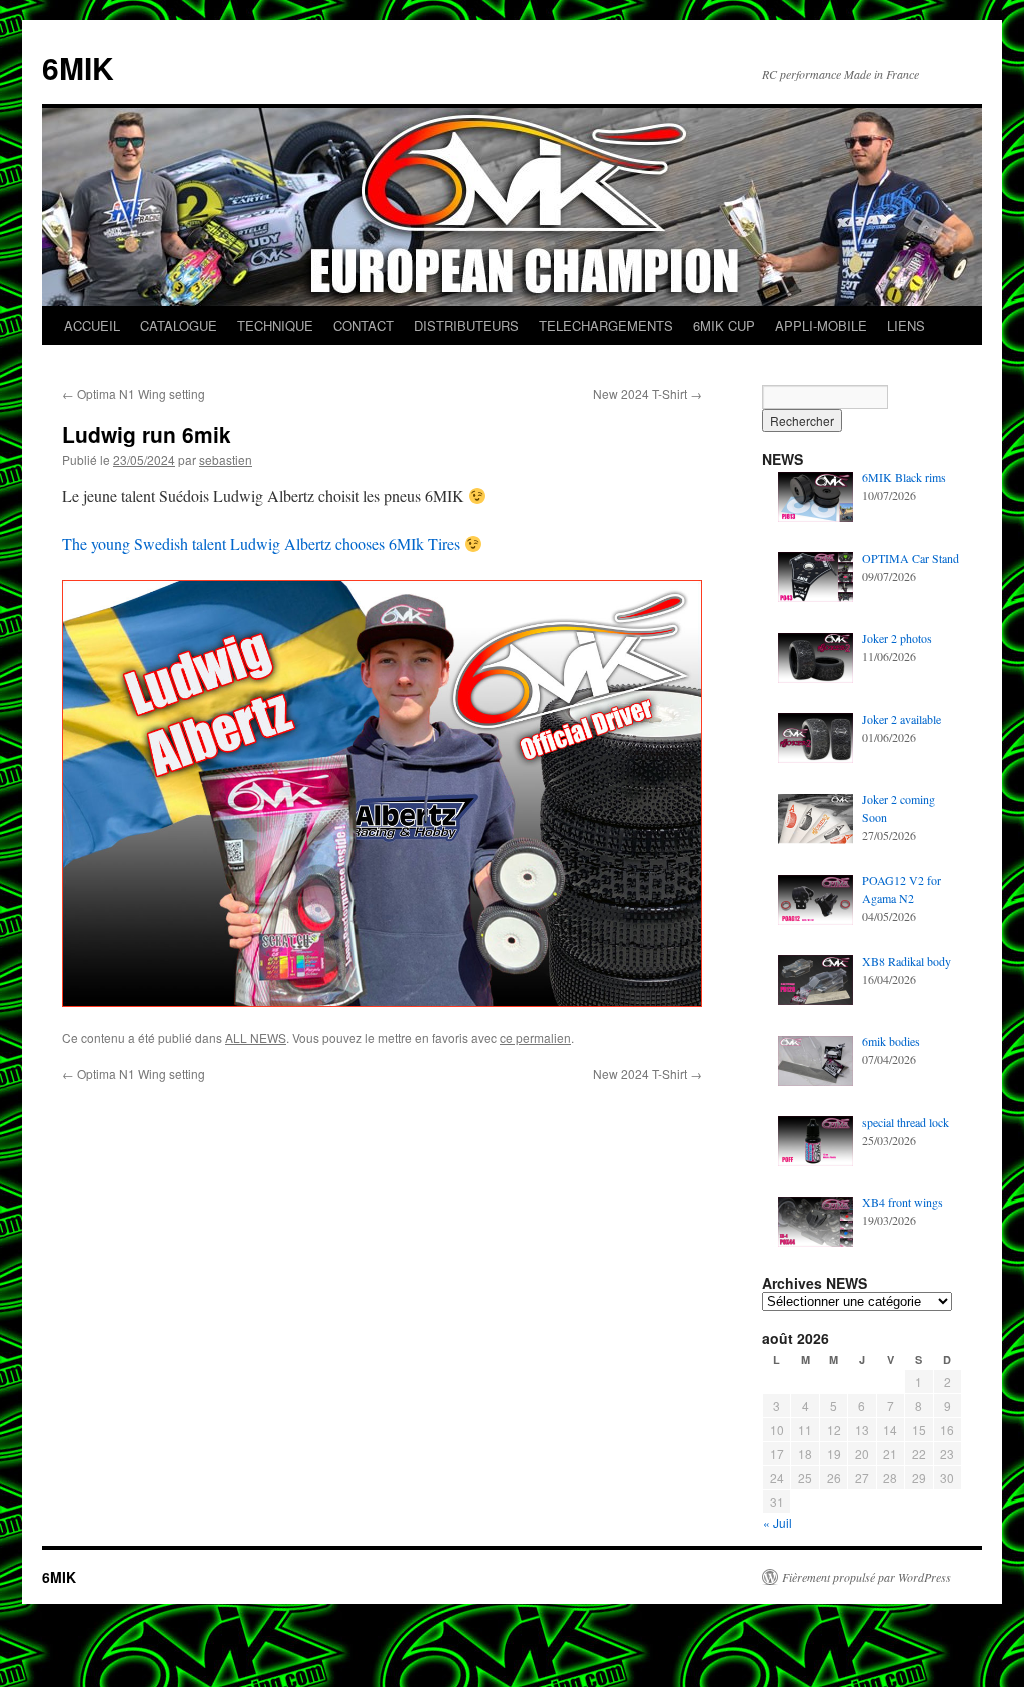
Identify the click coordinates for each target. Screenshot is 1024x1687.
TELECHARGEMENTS (606, 325)
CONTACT (363, 325)
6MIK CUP (724, 325)
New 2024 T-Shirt (647, 393)
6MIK (78, 67)
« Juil (777, 1522)
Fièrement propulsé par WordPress (866, 1577)
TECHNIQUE (275, 325)
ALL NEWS (255, 1037)
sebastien (225, 459)
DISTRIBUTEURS (466, 325)
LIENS (906, 325)
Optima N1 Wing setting (133, 393)
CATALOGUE (178, 325)
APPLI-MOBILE (821, 325)
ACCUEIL (92, 325)
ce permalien (535, 1037)
